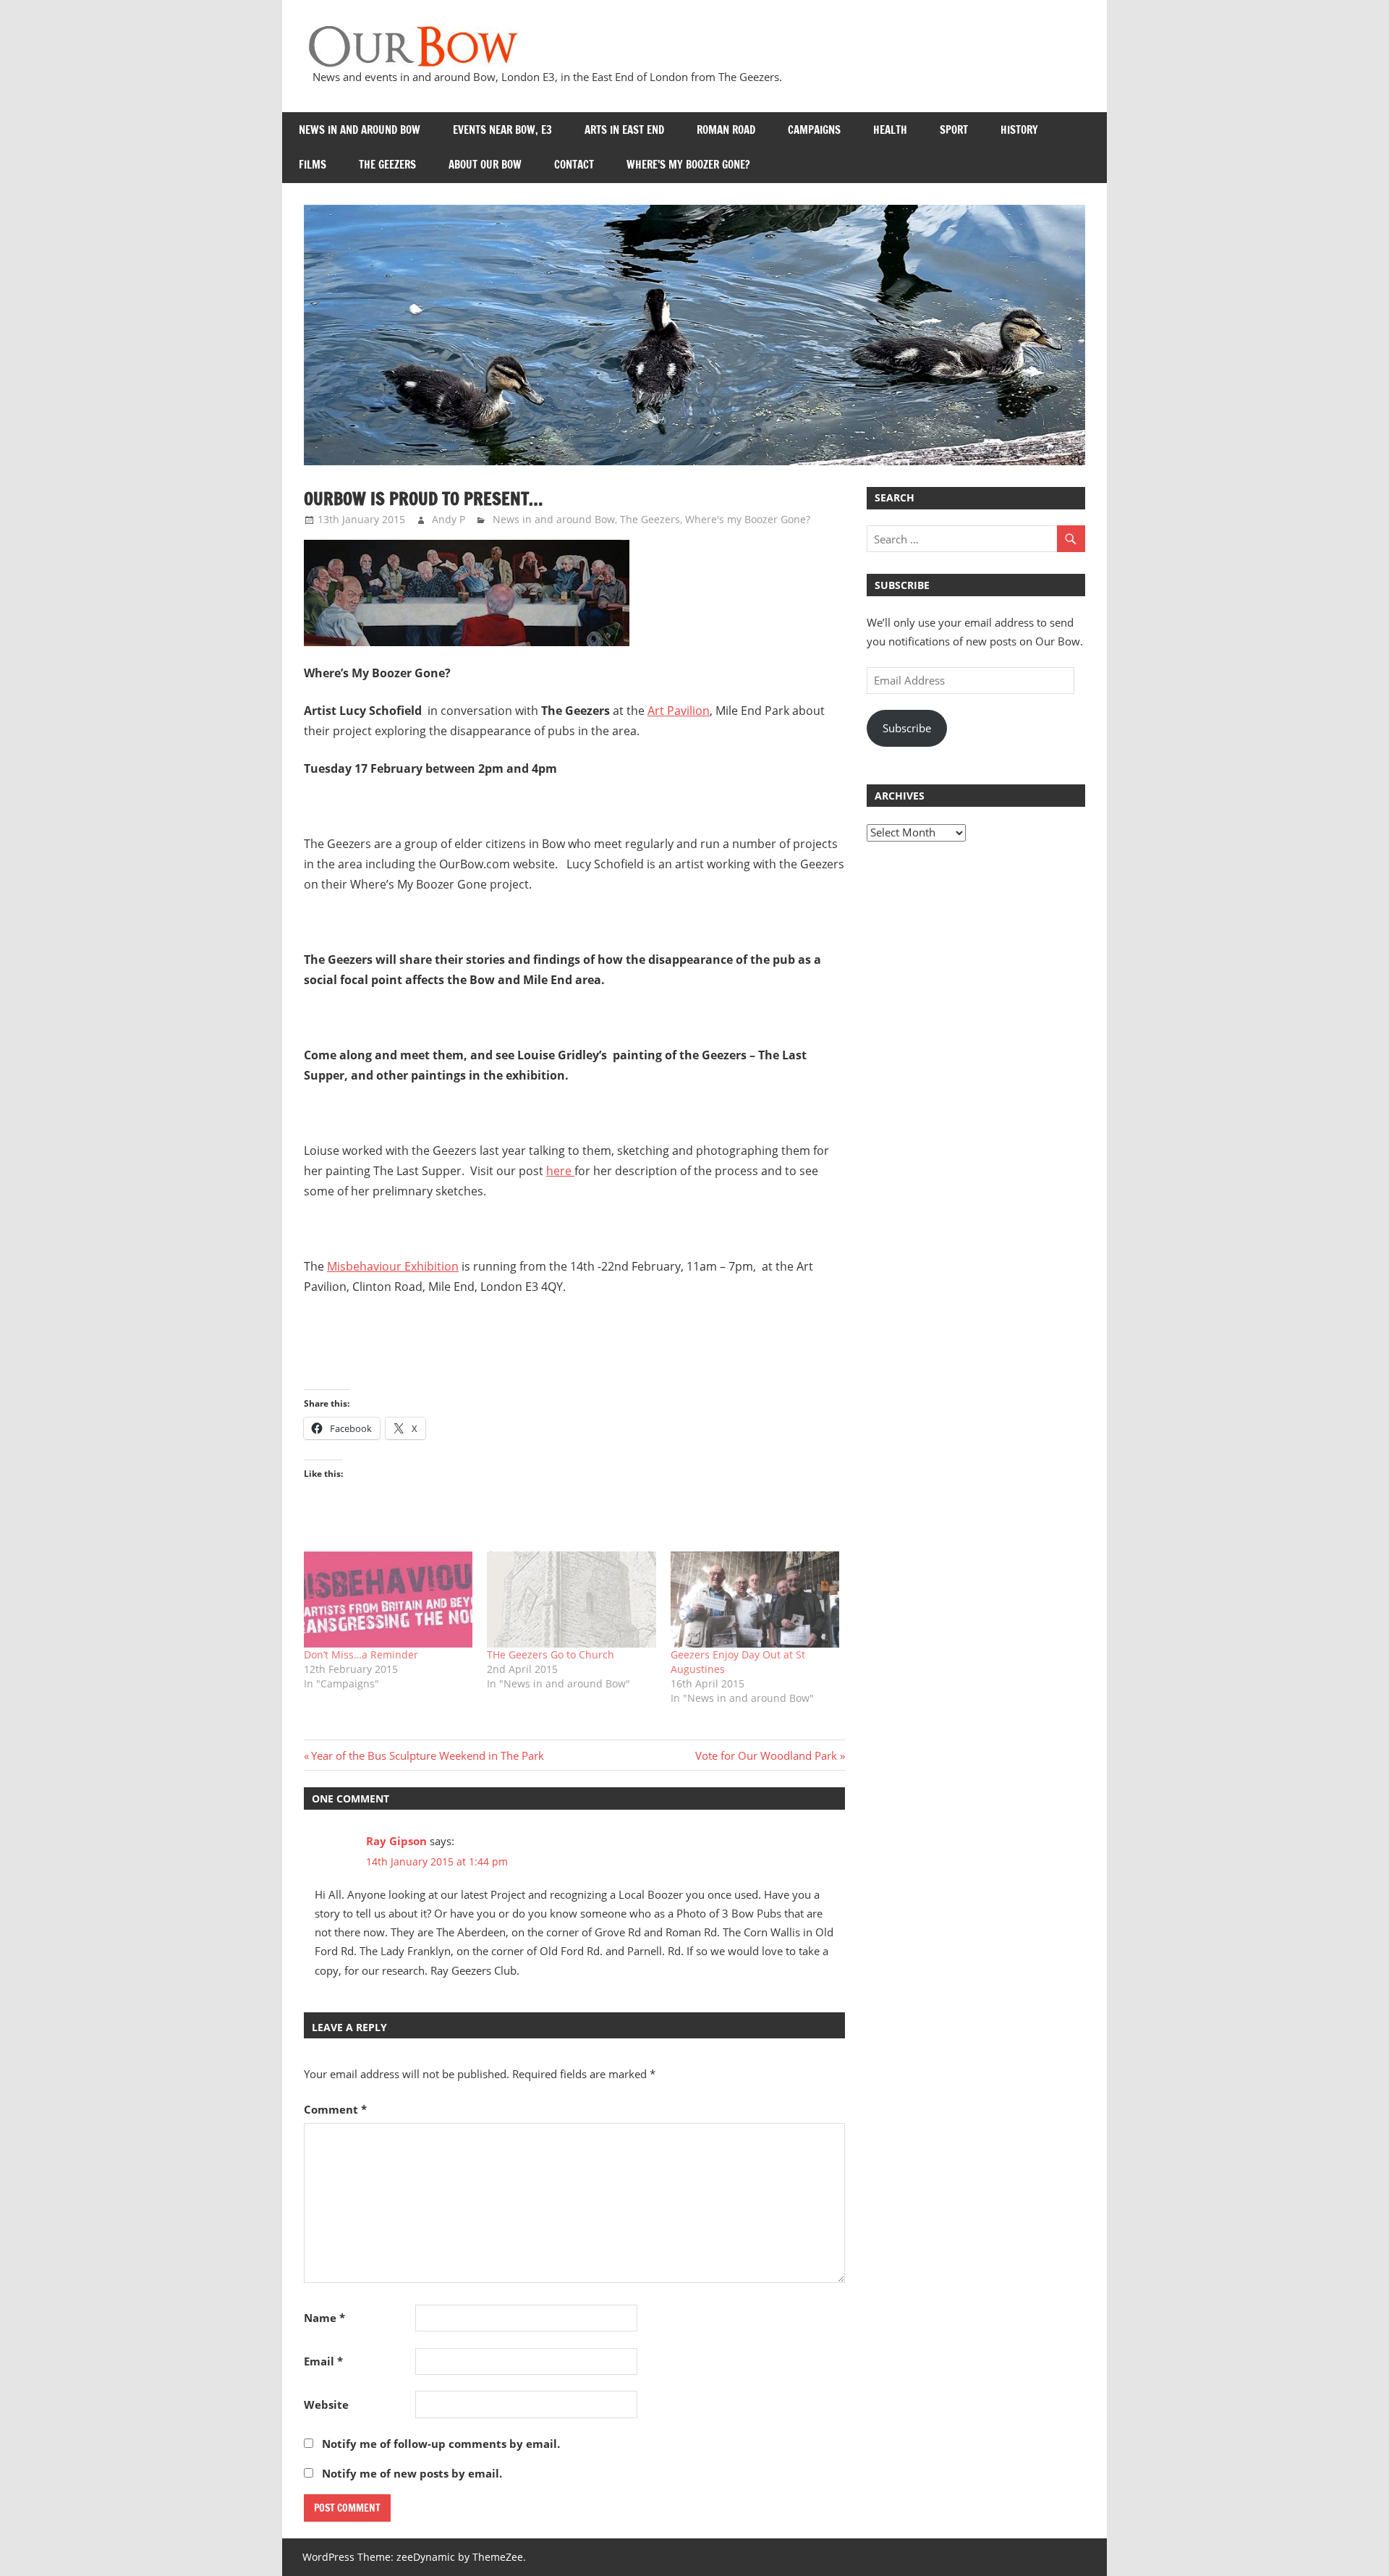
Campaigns (814, 130)
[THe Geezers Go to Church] (571, 1600)
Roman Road (726, 130)
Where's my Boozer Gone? (748, 519)
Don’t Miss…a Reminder (361, 1655)
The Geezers (387, 165)
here (560, 1171)
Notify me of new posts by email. (412, 2473)
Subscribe (907, 728)
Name (324, 2318)
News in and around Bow (360, 130)
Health (890, 130)
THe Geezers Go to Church (551, 1655)
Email (323, 2361)
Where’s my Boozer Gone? (688, 165)
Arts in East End (624, 130)
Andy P (449, 519)
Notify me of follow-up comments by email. (441, 2444)
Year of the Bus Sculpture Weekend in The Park (427, 1755)
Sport (954, 130)
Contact (574, 165)
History (1019, 130)
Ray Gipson (396, 1841)
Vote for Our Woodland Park (766, 1755)
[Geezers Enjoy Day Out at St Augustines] (755, 1600)
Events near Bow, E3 (502, 130)
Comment (335, 2109)
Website (326, 2405)
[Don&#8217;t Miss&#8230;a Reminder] (388, 1600)
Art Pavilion (679, 711)
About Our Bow (485, 165)
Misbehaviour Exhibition (393, 1266)
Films (313, 165)
